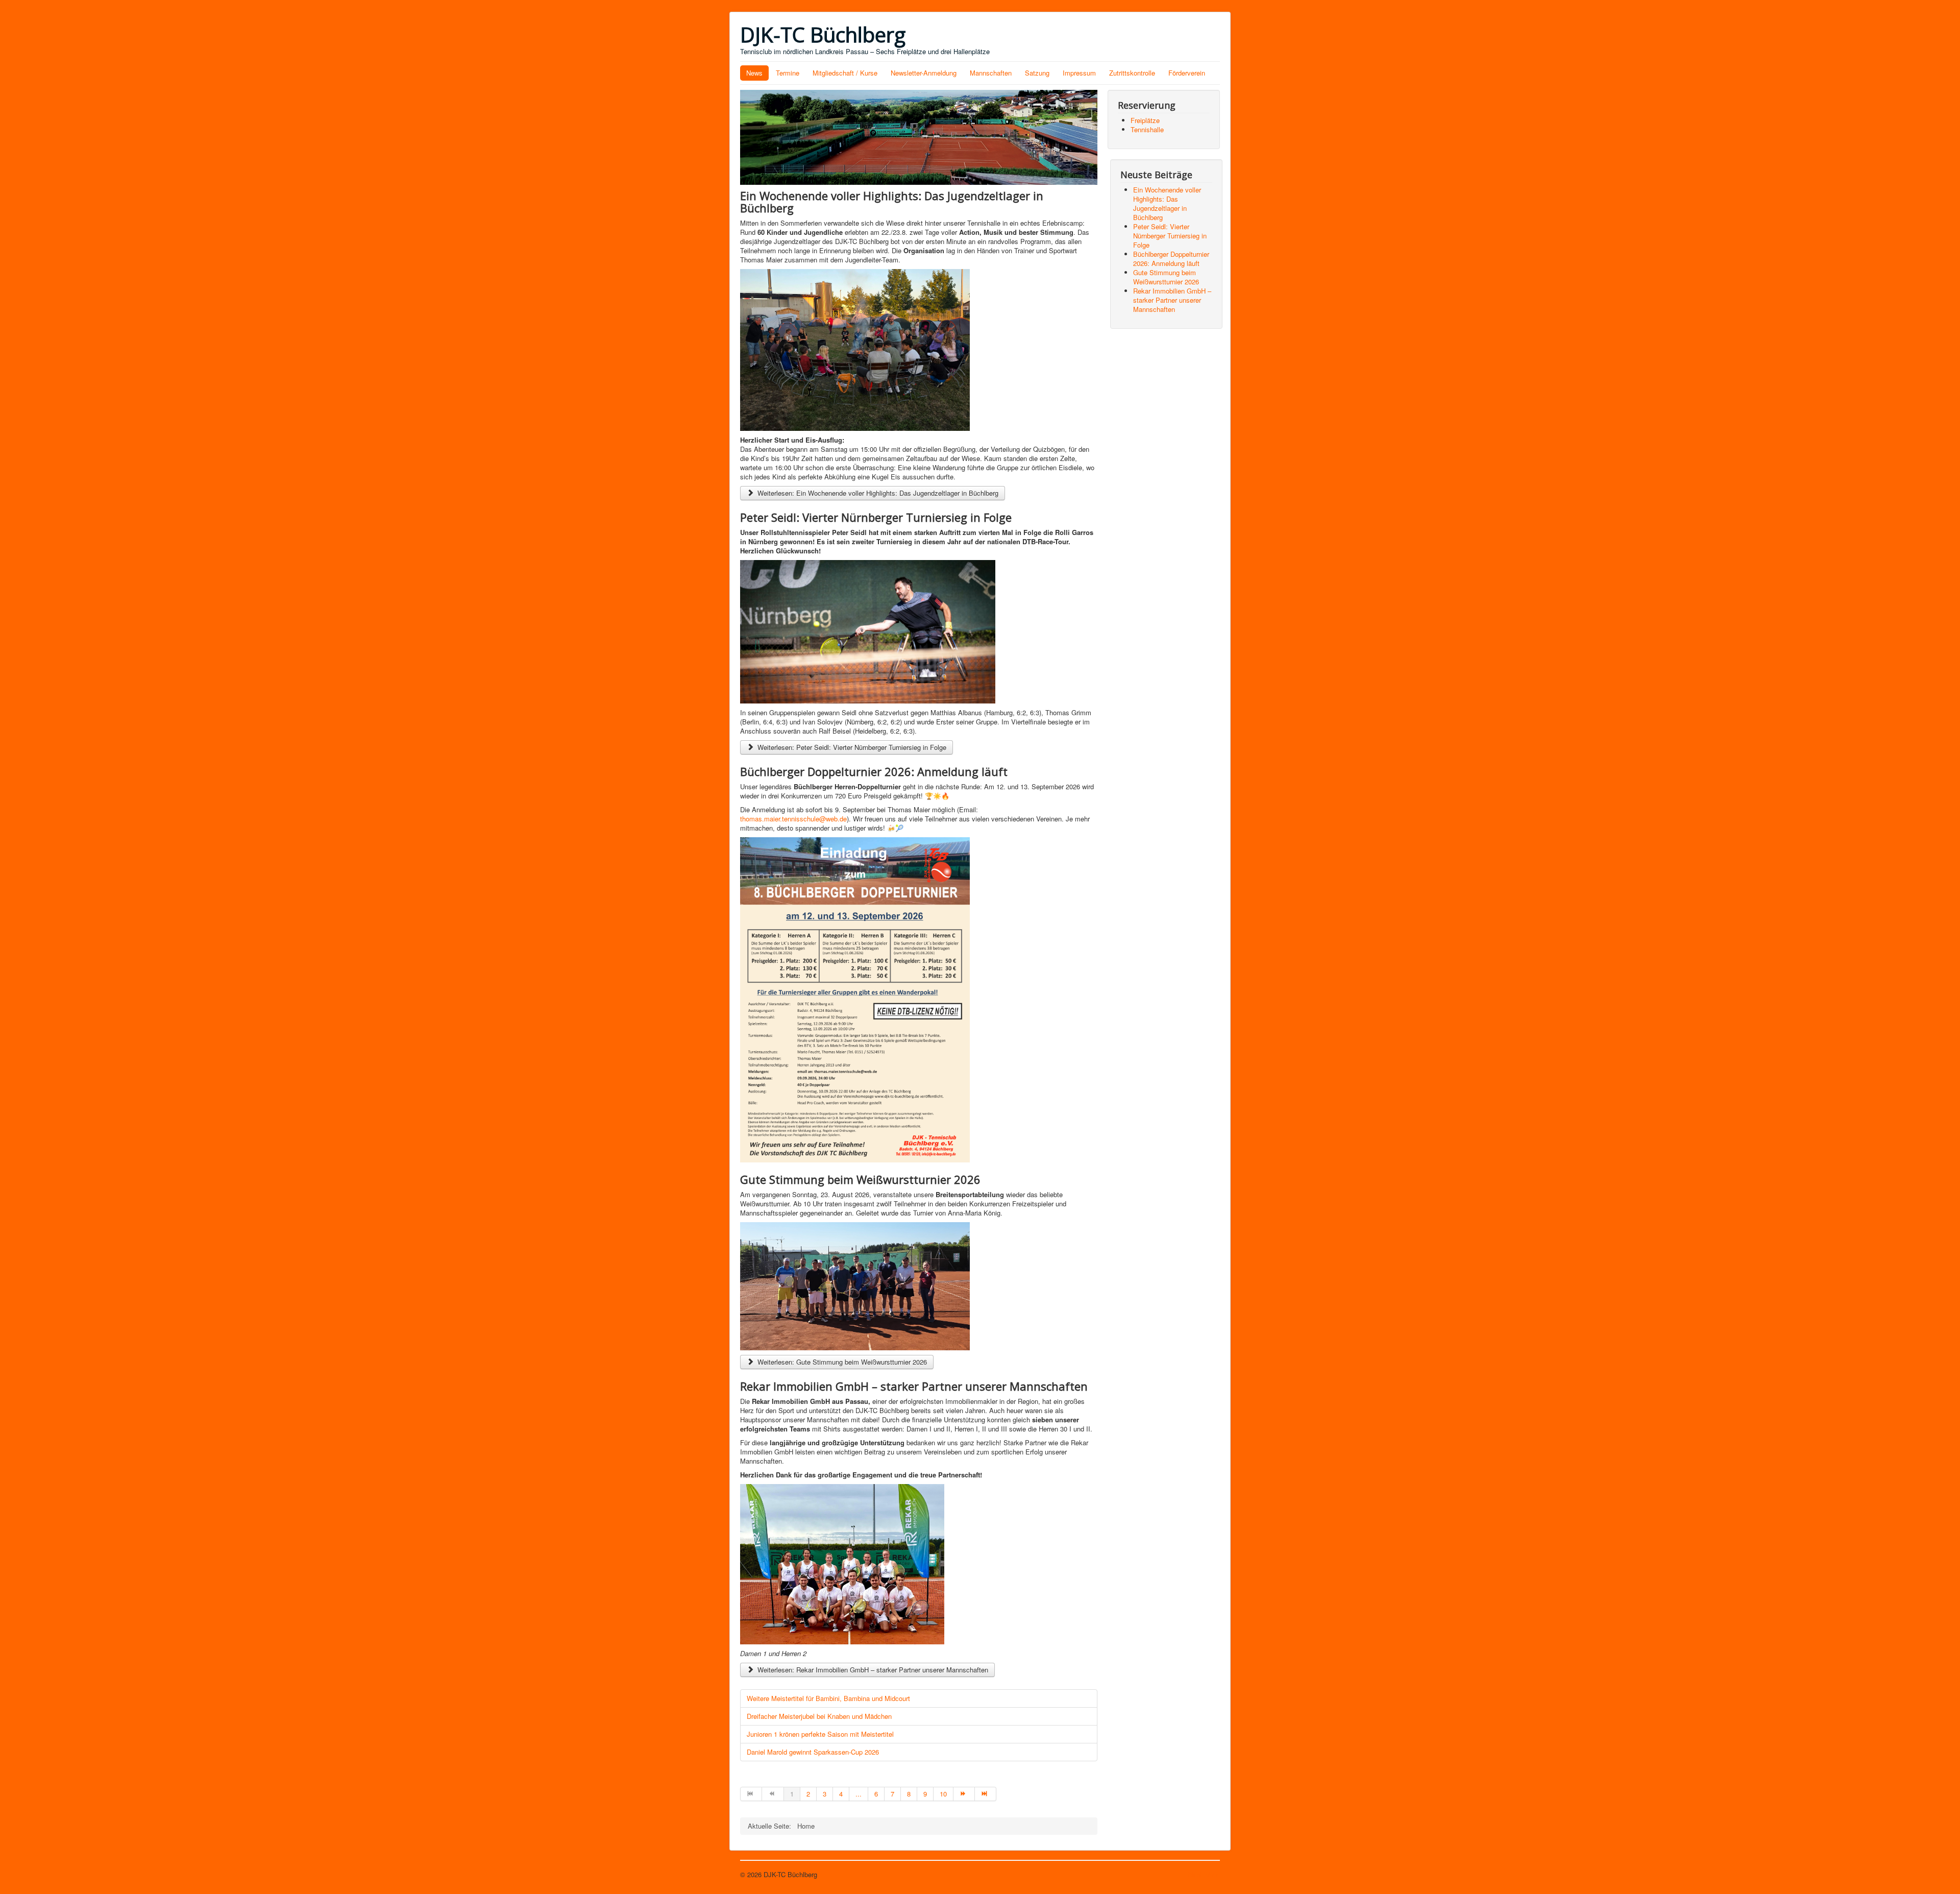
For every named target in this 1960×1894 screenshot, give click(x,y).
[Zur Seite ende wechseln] (986, 1794)
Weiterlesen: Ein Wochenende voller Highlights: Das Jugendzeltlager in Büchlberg (877, 493)
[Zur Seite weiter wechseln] (964, 1794)
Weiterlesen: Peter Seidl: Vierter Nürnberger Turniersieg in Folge (851, 747)
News (754, 73)
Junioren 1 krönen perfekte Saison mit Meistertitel (820, 1734)
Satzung (1037, 73)
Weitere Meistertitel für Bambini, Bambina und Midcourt (828, 1698)
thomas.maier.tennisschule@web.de (793, 819)
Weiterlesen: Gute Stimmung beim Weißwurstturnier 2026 (841, 1362)
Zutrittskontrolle (1132, 73)
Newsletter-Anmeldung (924, 73)
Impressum (1079, 73)
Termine (788, 73)
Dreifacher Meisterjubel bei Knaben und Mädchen (819, 1716)
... (859, 1794)
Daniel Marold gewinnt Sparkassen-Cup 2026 (813, 1752)
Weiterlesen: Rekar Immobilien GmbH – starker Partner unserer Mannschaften (872, 1670)
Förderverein (1187, 73)
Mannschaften (991, 73)
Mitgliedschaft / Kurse (845, 73)
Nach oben (1204, 1874)
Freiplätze (1145, 120)
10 (943, 1794)
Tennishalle (1147, 129)
